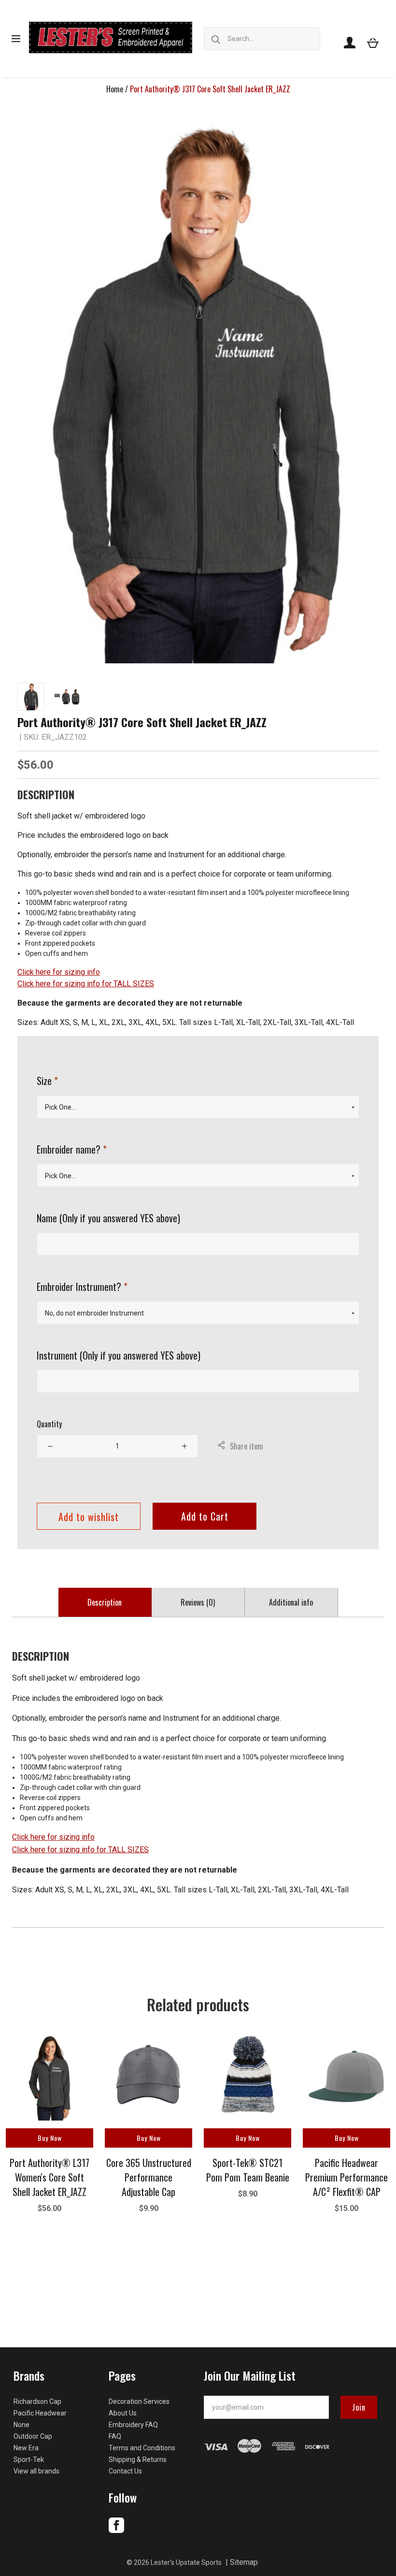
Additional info (291, 1602)
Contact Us (125, 2471)
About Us (123, 2413)
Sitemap (244, 2562)
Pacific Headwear (40, 2413)
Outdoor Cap (33, 2436)
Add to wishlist (89, 1517)
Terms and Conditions (142, 2448)
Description (105, 1602)
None (21, 2425)
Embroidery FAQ (133, 2425)
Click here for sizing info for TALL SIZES (86, 984)
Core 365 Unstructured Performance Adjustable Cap (149, 2177)
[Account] (350, 43)
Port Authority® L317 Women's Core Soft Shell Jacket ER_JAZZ (49, 2177)
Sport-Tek (29, 2459)
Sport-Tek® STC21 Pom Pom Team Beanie (248, 2170)
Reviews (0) (198, 1602)
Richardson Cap (37, 2401)
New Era (26, 2448)
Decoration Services (139, 2401)
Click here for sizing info (59, 972)
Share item (247, 1446)
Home (115, 89)
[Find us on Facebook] (116, 2531)
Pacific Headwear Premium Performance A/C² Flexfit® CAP (346, 2177)
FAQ (115, 2436)
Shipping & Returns (138, 2459)
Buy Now (50, 2138)
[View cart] (373, 43)
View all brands (36, 2471)
